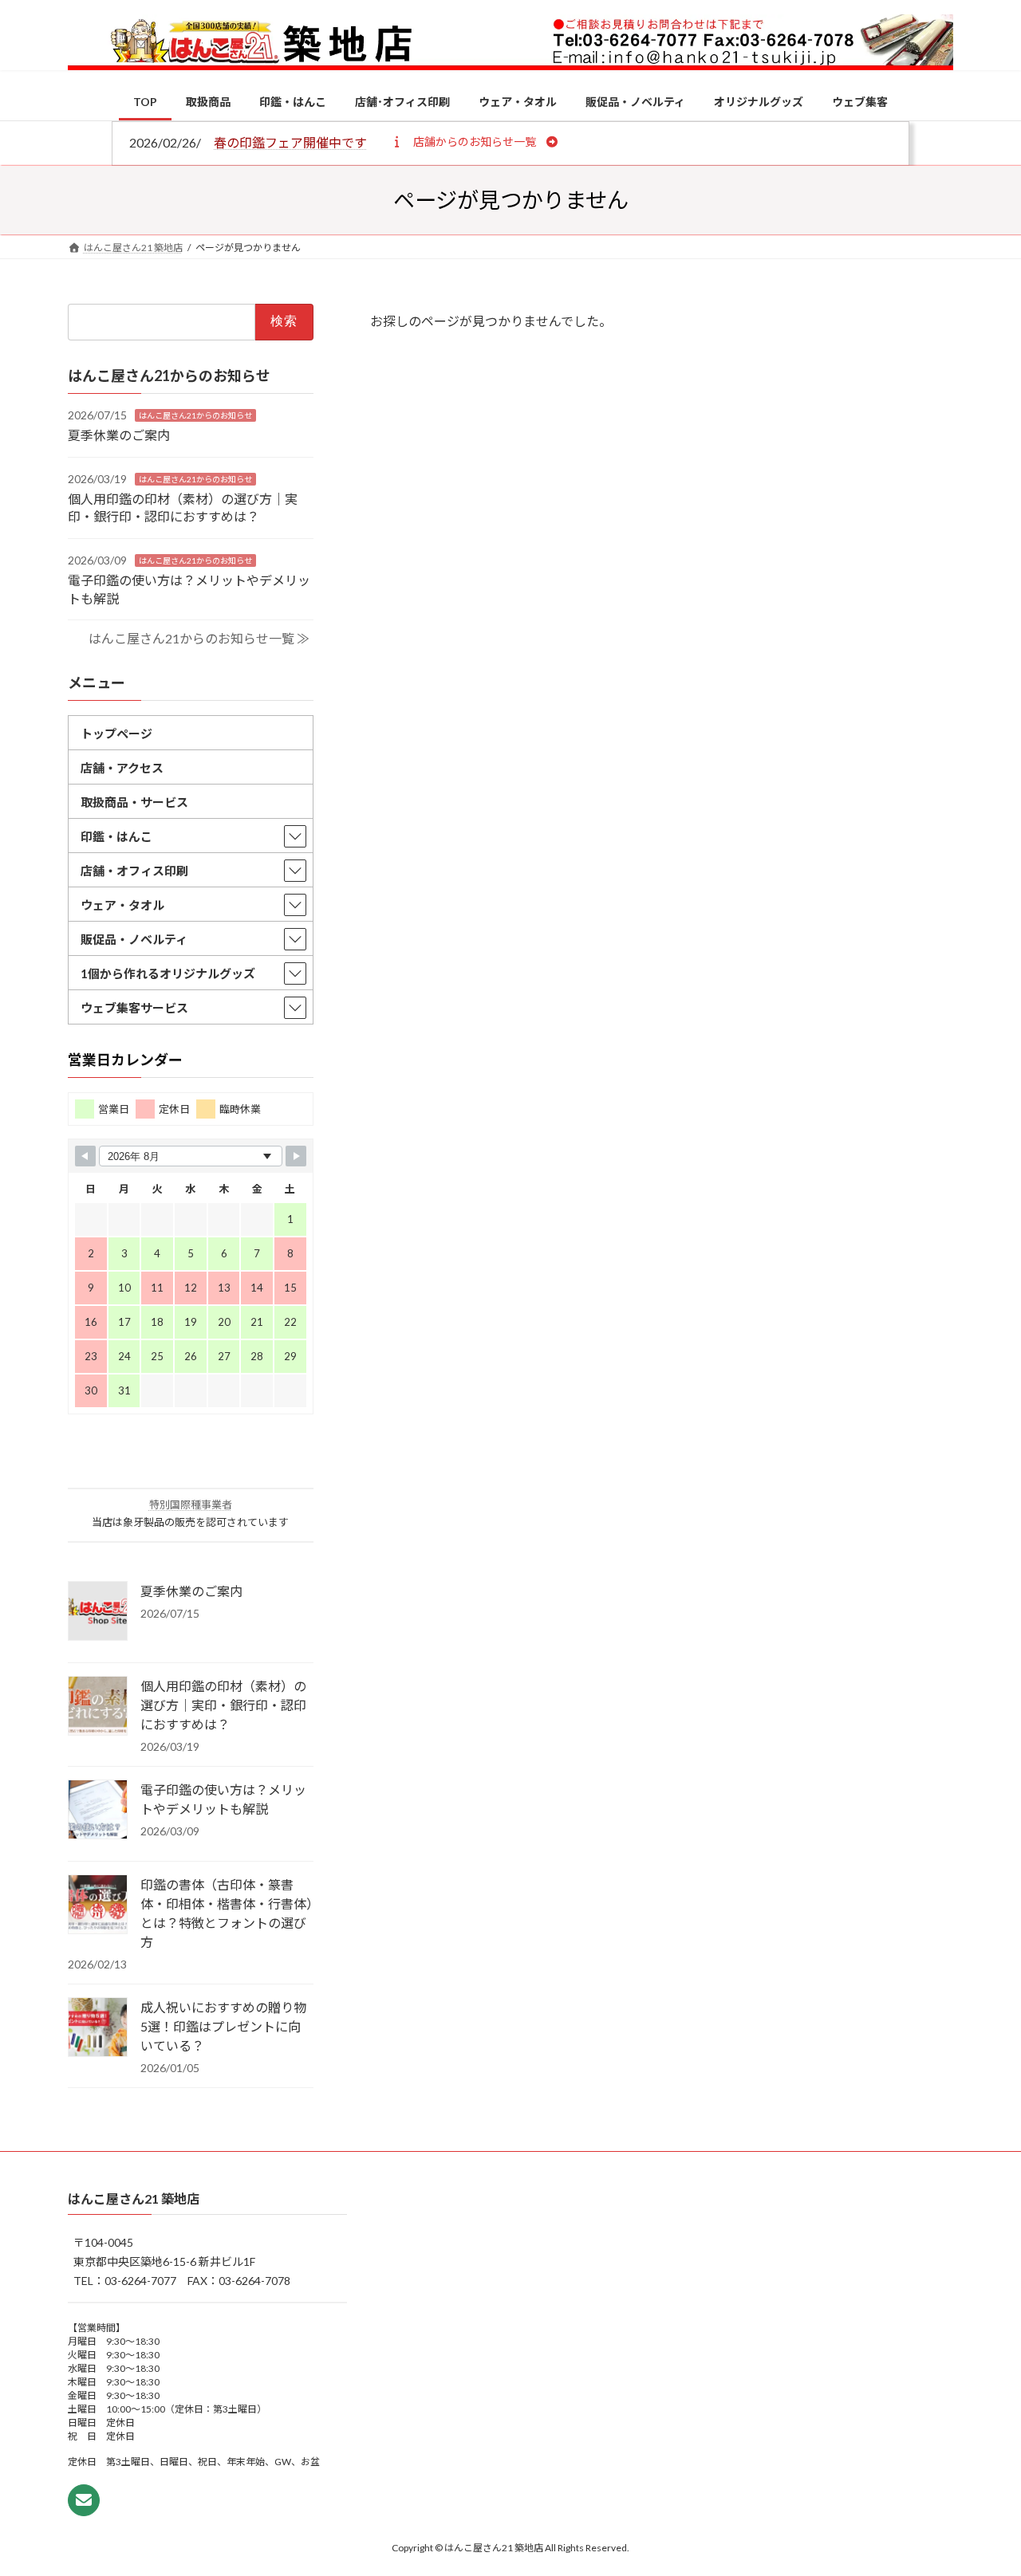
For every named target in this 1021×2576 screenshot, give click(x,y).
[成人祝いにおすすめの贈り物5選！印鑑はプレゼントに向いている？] (98, 2027)
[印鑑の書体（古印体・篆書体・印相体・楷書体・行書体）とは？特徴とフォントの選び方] (98, 1905)
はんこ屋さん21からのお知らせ (195, 415)
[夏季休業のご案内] (98, 1611)
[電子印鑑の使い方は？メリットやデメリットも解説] (98, 1810)
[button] (474, 141)
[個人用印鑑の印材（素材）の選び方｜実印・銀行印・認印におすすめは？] (98, 1706)
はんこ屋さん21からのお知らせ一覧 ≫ (199, 638)
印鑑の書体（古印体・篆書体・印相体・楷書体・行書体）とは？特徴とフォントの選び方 (227, 1912)
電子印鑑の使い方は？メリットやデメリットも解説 (223, 1798)
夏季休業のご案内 (119, 435)
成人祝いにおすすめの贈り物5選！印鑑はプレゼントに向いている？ (223, 2025)
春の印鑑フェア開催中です (290, 142)
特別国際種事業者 (191, 1504)
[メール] (84, 2501)
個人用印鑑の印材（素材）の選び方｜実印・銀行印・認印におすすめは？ (223, 1704)
